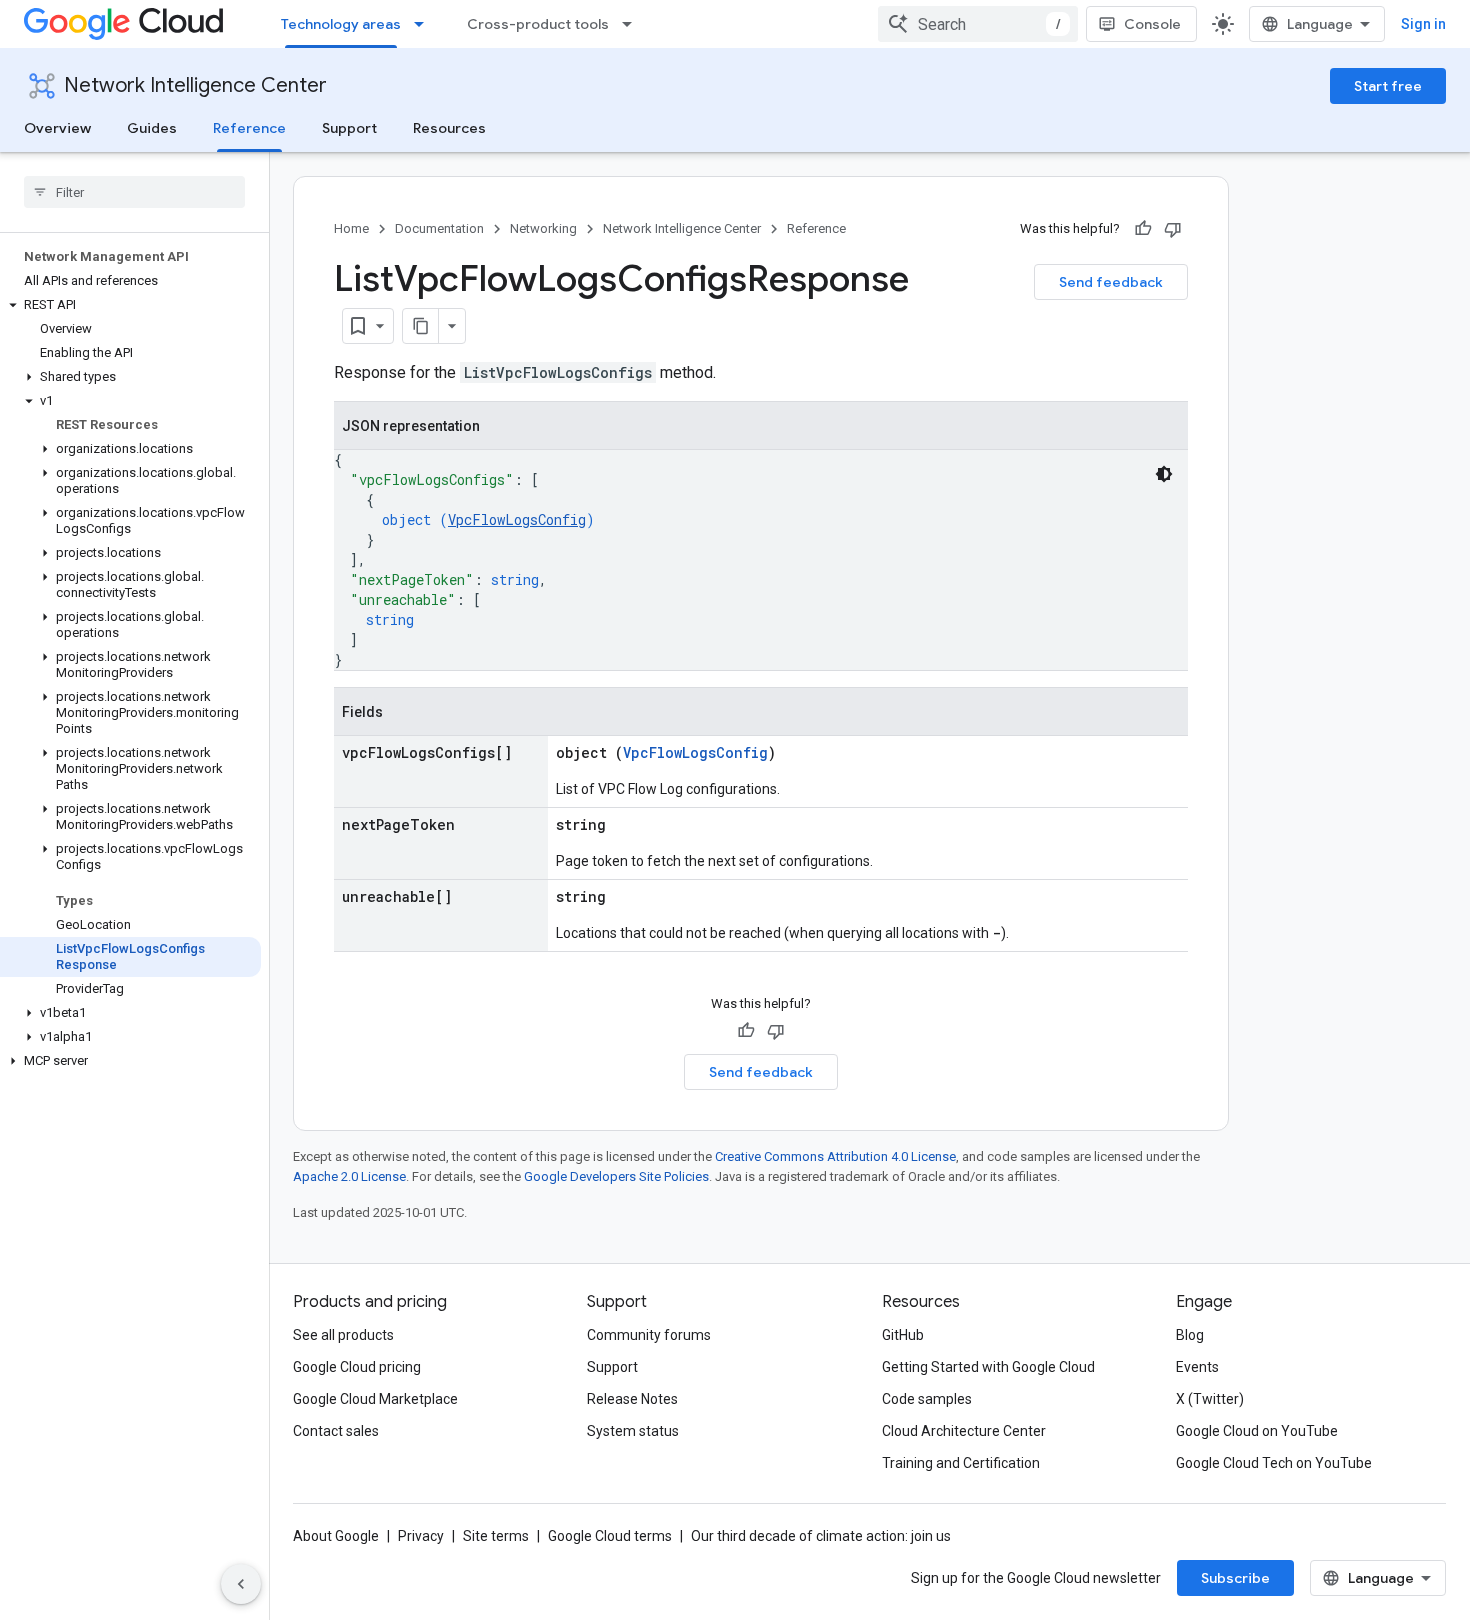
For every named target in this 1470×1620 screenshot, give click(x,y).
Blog (1190, 1335)
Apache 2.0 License (349, 1176)
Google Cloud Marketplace (375, 1399)
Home (351, 228)
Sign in (1423, 24)
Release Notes (632, 1399)
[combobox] (978, 24)
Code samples (927, 1399)
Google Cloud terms (610, 1536)
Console (1152, 24)
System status (633, 1431)
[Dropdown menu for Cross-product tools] (633, 24)
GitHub (903, 1335)
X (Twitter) (1210, 1399)
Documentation (439, 228)
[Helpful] (1143, 229)
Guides (152, 128)
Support (349, 128)
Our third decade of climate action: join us (821, 1536)
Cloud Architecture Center (964, 1431)
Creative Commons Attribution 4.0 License (835, 1156)
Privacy (421, 1536)
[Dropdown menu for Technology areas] (425, 24)
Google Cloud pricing (357, 1367)
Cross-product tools (538, 24)
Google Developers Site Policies (616, 1176)
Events (1197, 1367)
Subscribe (1235, 1578)
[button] (130, 305)
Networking (543, 228)
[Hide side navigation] (241, 1584)
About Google (336, 1536)
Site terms (496, 1536)
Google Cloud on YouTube (1257, 1431)
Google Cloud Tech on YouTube (1274, 1463)
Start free (1388, 86)
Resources (449, 128)
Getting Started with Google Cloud (988, 1367)
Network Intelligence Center (195, 85)
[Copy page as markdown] (421, 326)
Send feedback (1111, 282)
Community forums (649, 1335)
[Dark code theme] (1164, 474)
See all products (343, 1335)
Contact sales (336, 1431)
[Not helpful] (1173, 229)
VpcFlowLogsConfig (517, 519)
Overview (57, 128)
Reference (249, 128)
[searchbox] (134, 192)
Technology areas (341, 24)
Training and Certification (961, 1463)
